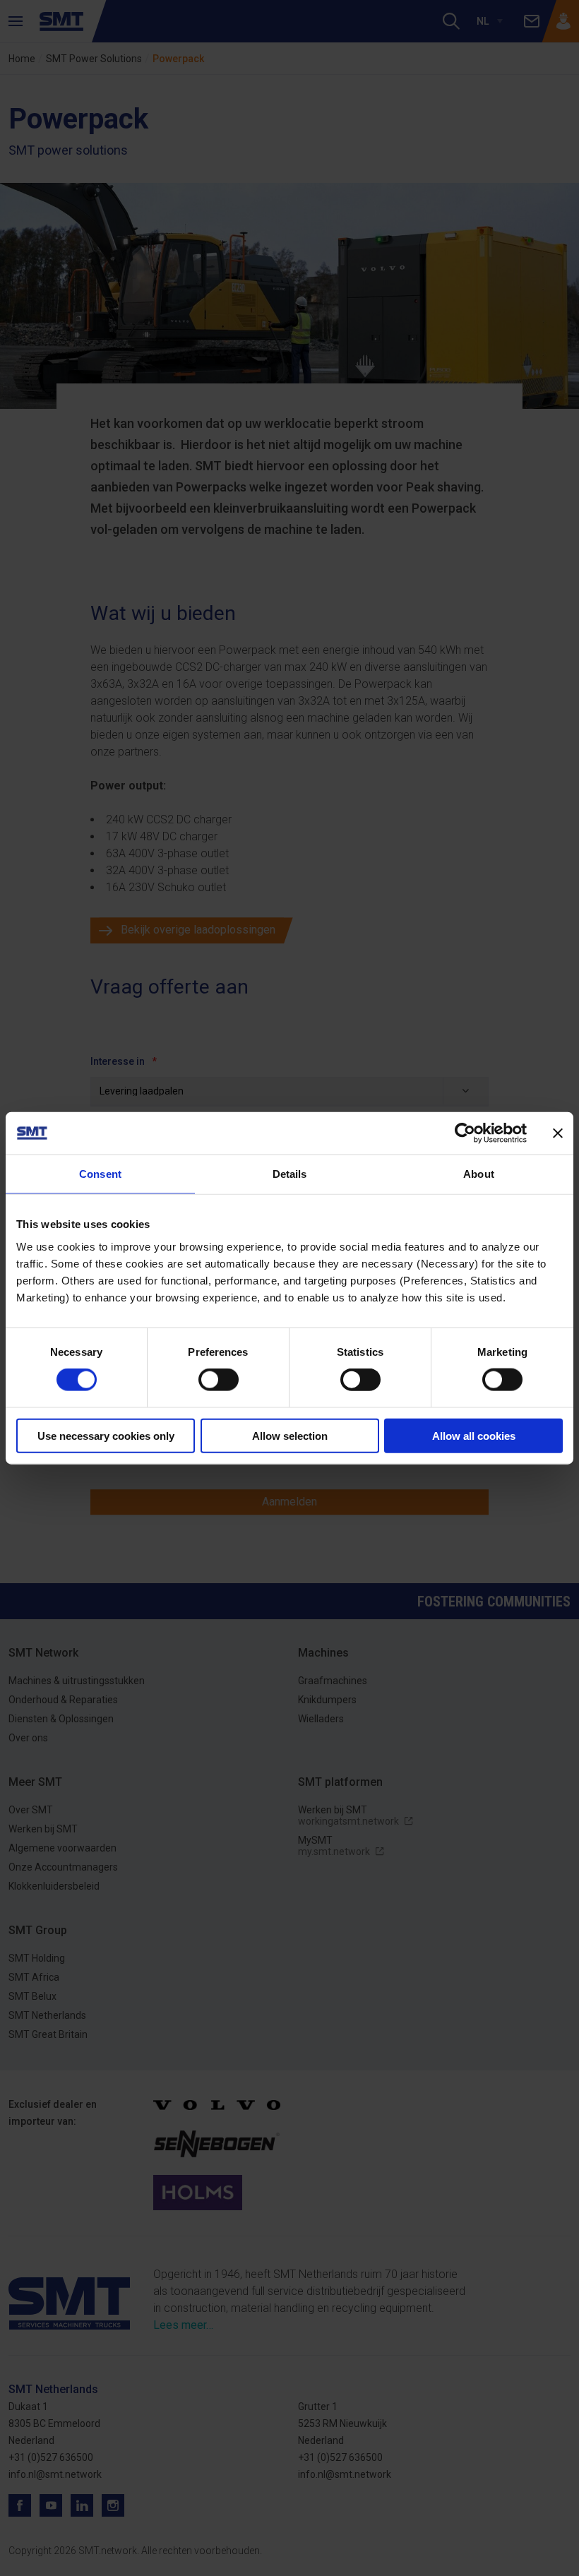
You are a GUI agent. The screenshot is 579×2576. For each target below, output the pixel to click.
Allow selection (290, 1435)
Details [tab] (290, 1174)
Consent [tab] (100, 1174)
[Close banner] (558, 1133)
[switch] (219, 1380)
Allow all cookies (474, 1435)
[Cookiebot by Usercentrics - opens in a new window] (465, 1133)
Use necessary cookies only (106, 1435)
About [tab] (479, 1174)
